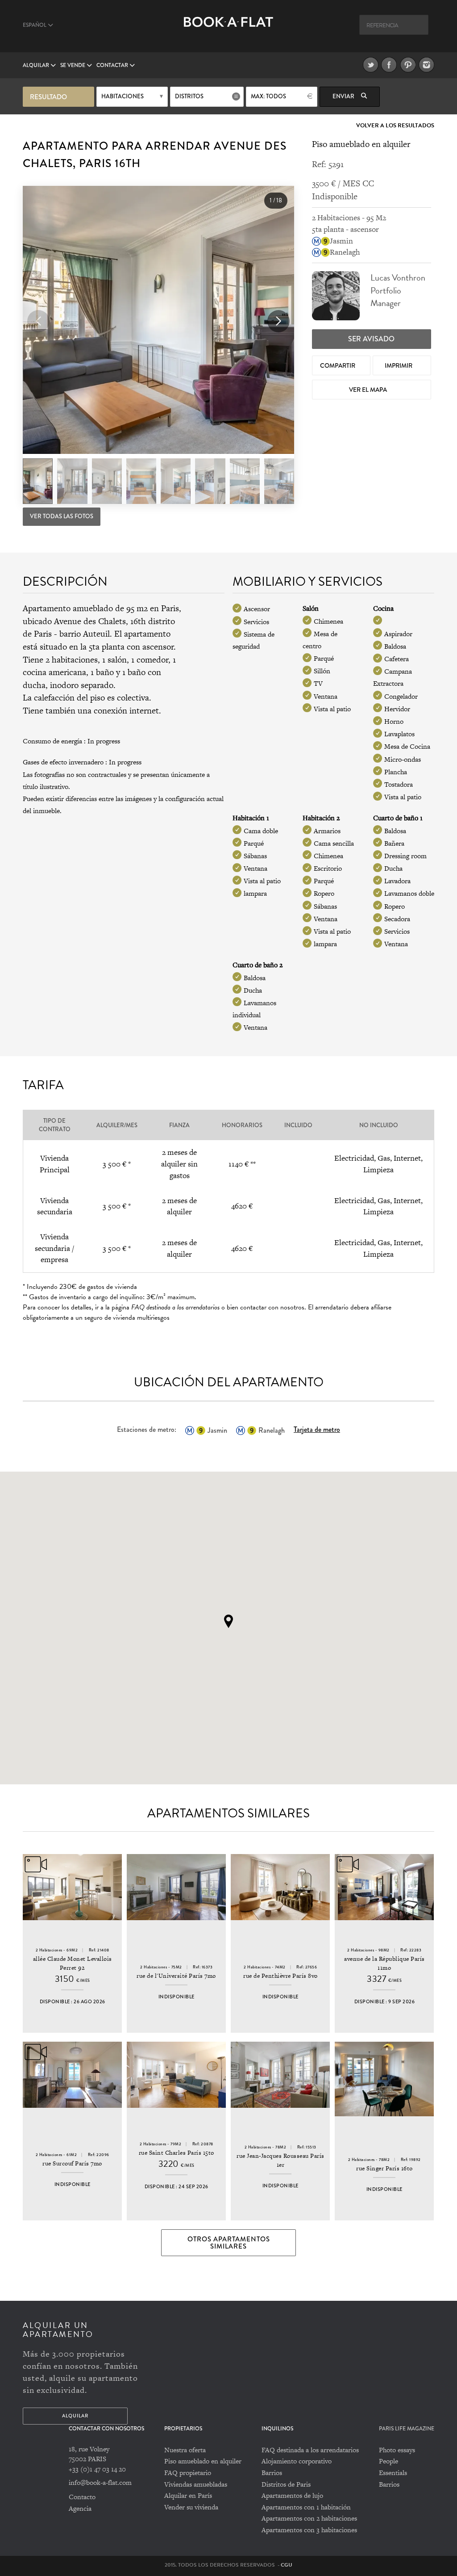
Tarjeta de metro (317, 1429)
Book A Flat (228, 30)
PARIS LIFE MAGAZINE (407, 2429)
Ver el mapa (369, 390)
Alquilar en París (188, 2495)
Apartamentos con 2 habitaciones (309, 2518)
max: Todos (268, 96)
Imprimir (399, 365)
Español (35, 25)
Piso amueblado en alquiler (203, 2461)
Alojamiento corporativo (297, 2461)
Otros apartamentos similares (229, 2243)
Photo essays (397, 2450)
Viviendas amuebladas (196, 2484)
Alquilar (37, 65)
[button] (278, 321)
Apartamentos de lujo (292, 2495)
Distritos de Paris (286, 2484)
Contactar (113, 65)
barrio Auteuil (85, 634)
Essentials (393, 2473)
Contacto (82, 2497)
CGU (287, 2565)
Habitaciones (123, 96)
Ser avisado (371, 339)
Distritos (189, 96)
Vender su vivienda (191, 2507)
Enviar (344, 96)
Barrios (272, 2473)
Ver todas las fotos (62, 516)
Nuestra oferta (185, 2450)
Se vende (73, 65)
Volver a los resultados (395, 126)
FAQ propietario (188, 2473)
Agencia (80, 2508)
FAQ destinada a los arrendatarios (310, 2450)
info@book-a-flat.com (100, 2482)
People (388, 2461)
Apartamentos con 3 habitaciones (309, 2530)
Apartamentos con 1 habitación (306, 2507)
